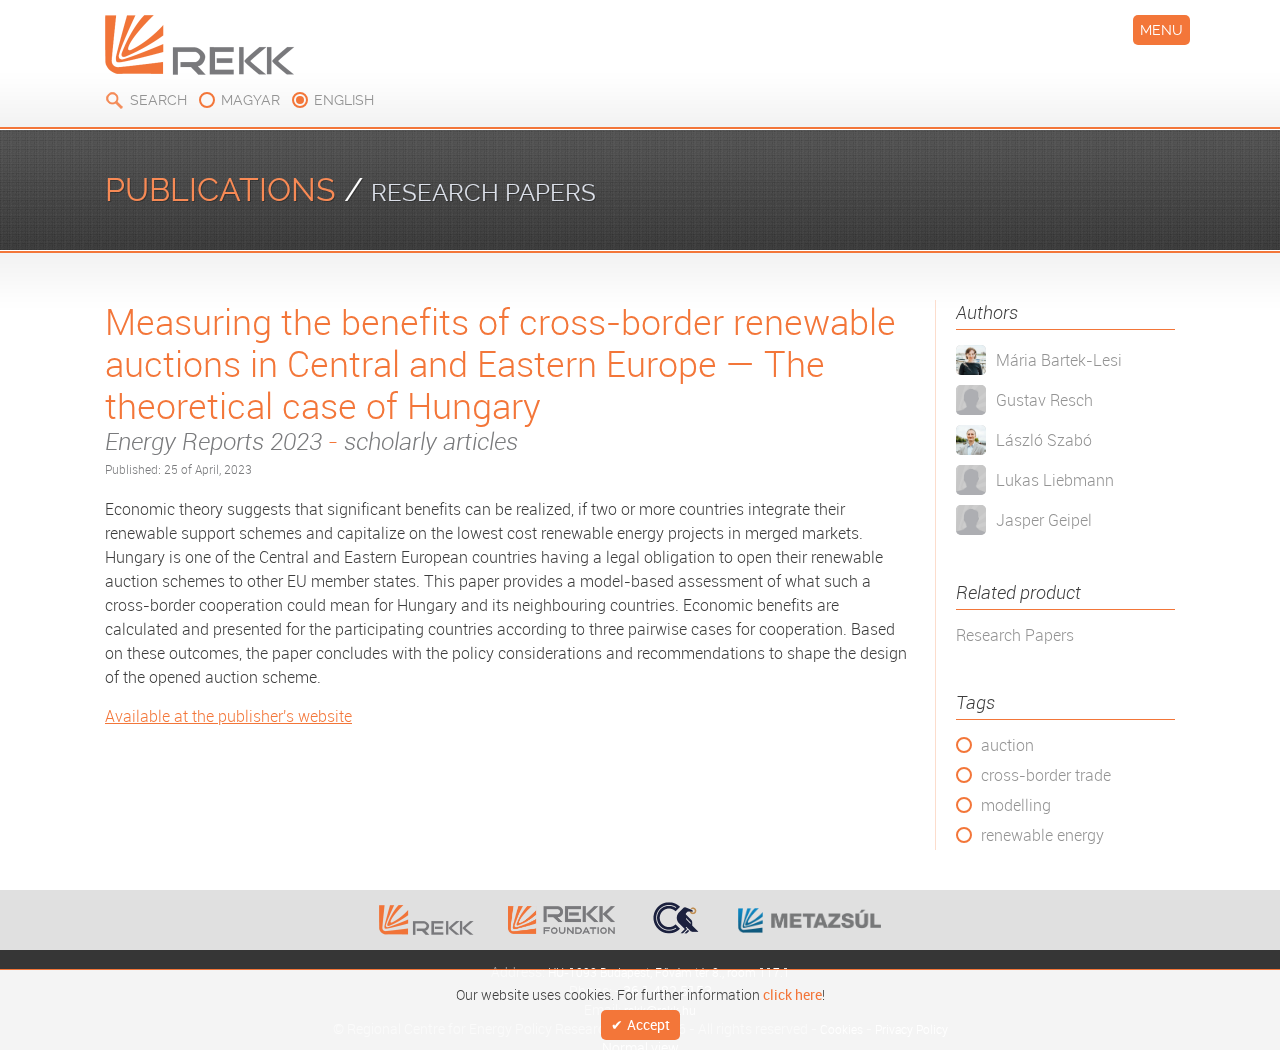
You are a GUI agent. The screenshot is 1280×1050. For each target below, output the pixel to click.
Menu (1161, 30)
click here (792, 993)
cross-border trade (1046, 775)
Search (158, 100)
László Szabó (1044, 440)
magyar (250, 100)
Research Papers (1015, 635)
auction (1007, 745)
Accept (648, 1025)
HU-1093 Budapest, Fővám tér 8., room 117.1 (669, 971)
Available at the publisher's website (228, 716)
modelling (1016, 805)
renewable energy (1042, 835)
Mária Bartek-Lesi (1059, 360)
